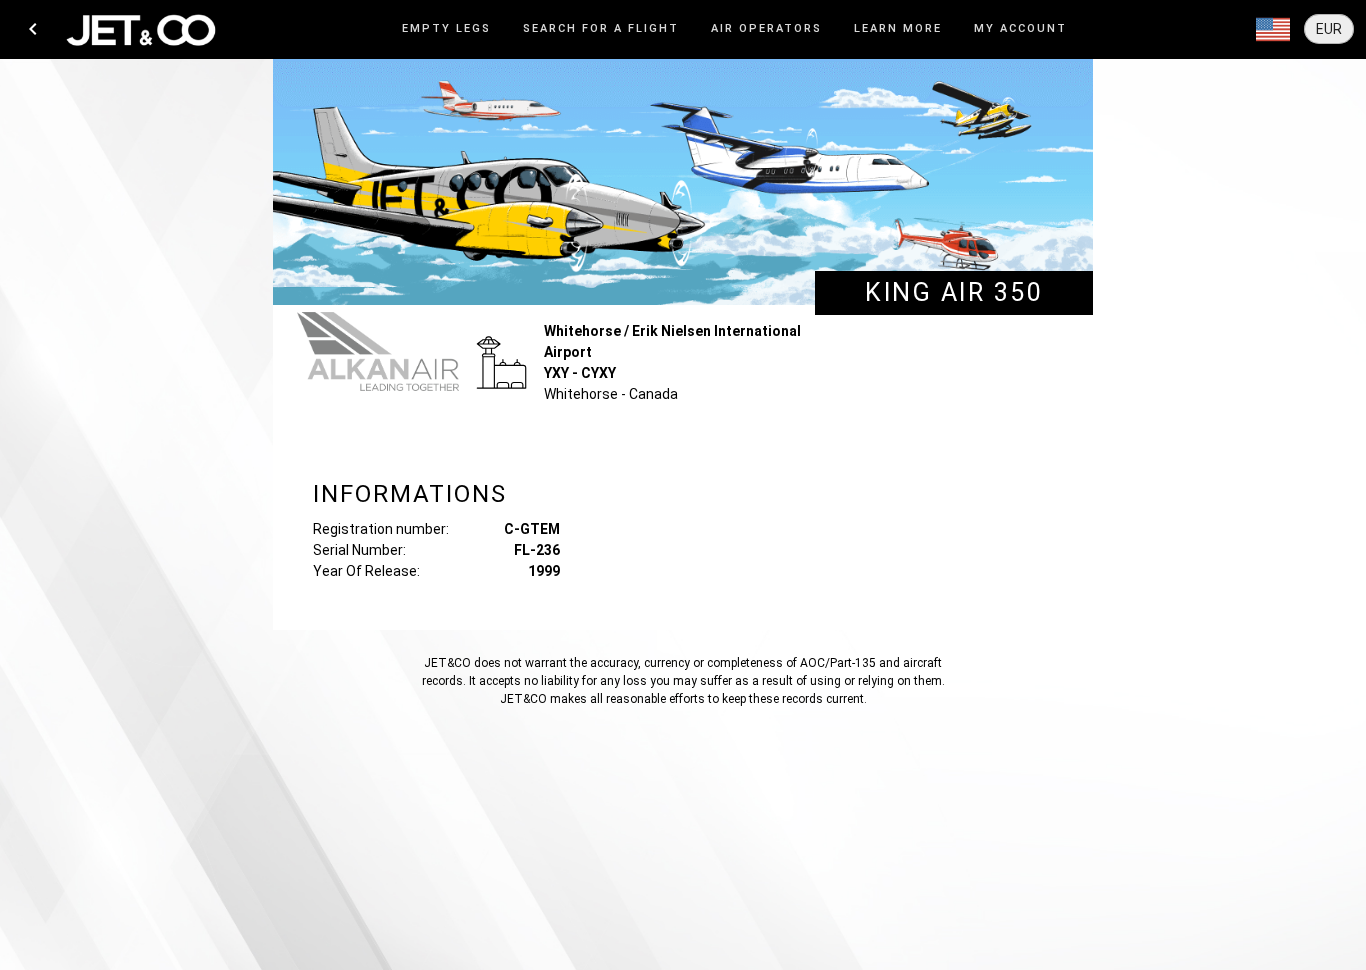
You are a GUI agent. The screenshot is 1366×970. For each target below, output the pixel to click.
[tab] (446, 29)
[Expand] (1273, 30)
